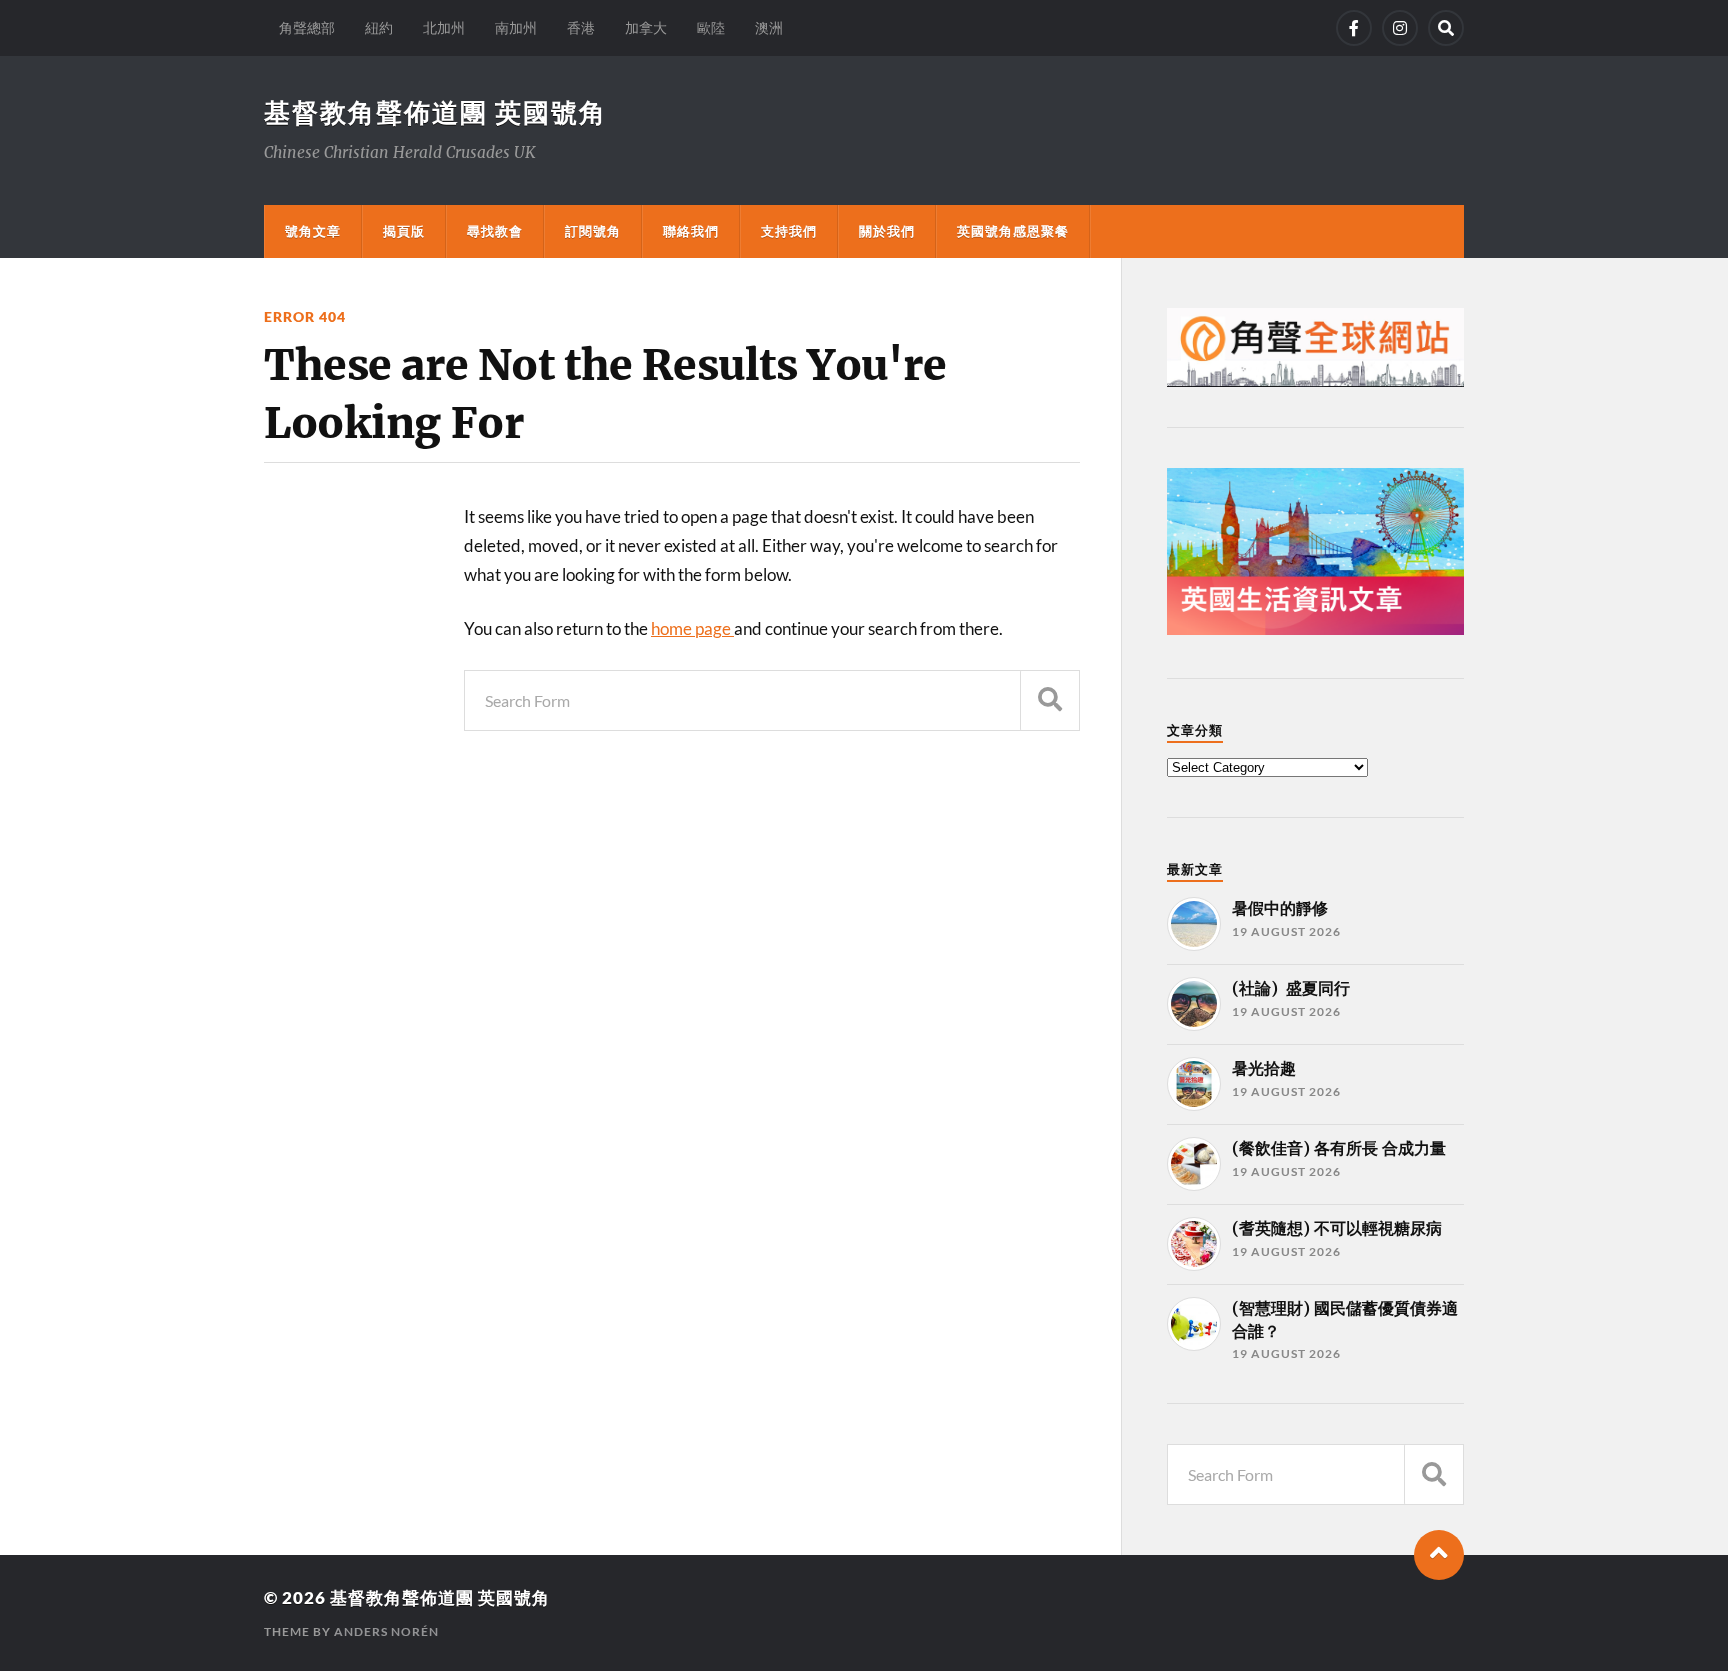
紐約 (379, 27)
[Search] (1446, 28)
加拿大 (646, 27)
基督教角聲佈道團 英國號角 (435, 112)
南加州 (516, 27)
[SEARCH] (1050, 700)
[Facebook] (1354, 28)
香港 (581, 27)
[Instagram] (1400, 28)
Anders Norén (386, 1631)
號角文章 (313, 231)
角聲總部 (307, 27)
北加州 (444, 27)
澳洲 (769, 27)
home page (692, 628)
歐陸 (711, 27)
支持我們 (789, 231)
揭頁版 (404, 231)
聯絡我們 (691, 231)
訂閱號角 (593, 231)
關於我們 (887, 231)
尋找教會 (495, 231)
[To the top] (1439, 1555)
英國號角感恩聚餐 (1013, 231)
